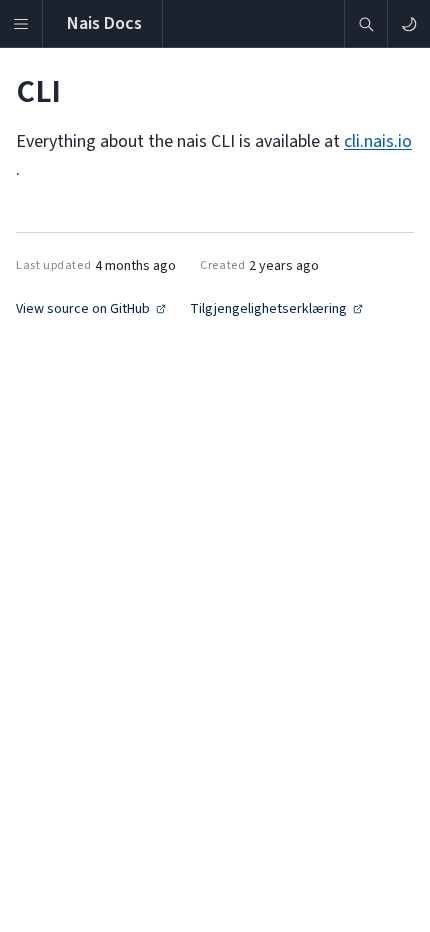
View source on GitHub (83, 309)
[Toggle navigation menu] (21, 23)
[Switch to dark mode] (408, 23)
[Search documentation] (365, 23)
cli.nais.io (378, 141)
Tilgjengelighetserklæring (268, 309)
